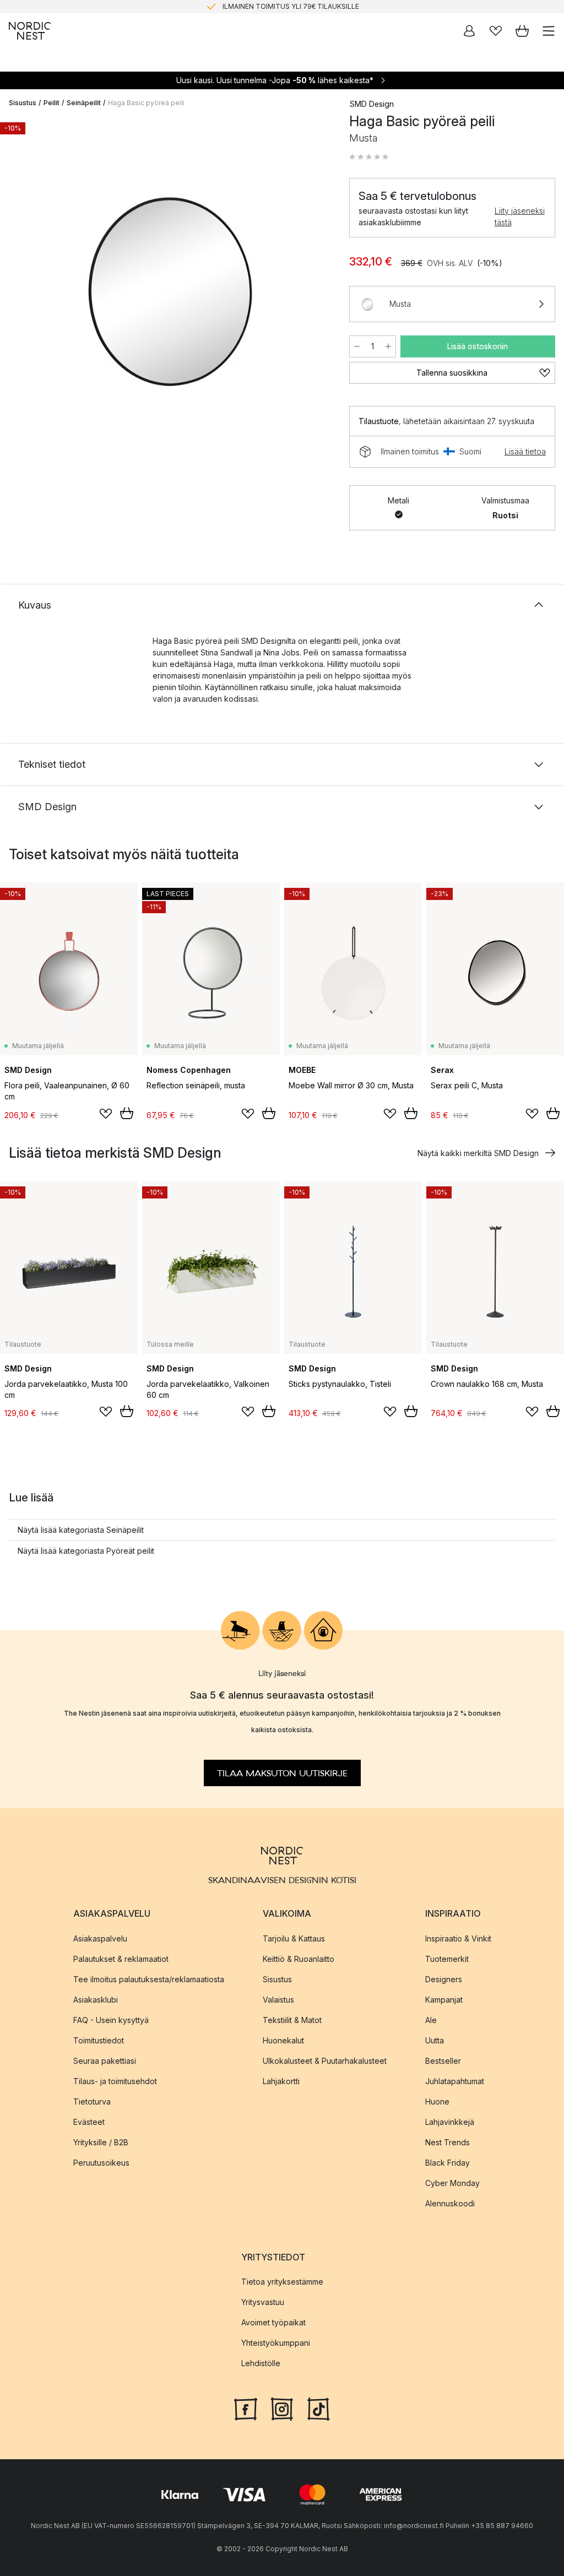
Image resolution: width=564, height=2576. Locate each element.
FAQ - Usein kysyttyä (111, 2020)
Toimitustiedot (99, 2040)
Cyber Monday (452, 2183)
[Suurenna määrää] (388, 346)
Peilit (51, 103)
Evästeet (89, 2122)
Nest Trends (448, 2142)
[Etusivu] (30, 31)
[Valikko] (549, 31)
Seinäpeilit (84, 103)
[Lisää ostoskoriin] (127, 1113)
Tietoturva (92, 2102)
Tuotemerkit (447, 1959)
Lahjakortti (281, 2081)
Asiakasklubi (96, 2000)
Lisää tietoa (525, 451)
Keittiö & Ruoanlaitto (299, 1959)
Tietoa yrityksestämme (282, 2282)
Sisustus (23, 103)
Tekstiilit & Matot (292, 2020)
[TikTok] (318, 2408)
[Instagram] (282, 2408)
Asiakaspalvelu (100, 1938)
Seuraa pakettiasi (105, 2061)
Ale (431, 2020)
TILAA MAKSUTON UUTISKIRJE (282, 1774)
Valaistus (278, 2000)
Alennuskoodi (450, 2203)
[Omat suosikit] (496, 31)
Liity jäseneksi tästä (520, 216)
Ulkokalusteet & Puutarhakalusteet (325, 2061)
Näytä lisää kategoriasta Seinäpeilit (81, 1530)
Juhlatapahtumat (455, 2081)
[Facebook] (246, 2408)
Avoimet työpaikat (273, 2322)
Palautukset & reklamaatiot (121, 1959)
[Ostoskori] (522, 31)
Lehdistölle (261, 2363)
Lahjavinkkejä (450, 2122)
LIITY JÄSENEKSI (259, 11)
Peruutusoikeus (101, 2163)
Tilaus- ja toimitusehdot (115, 2081)
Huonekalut (283, 2040)
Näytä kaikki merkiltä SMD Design (478, 1153)
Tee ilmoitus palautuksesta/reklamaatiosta (149, 1979)
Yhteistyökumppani (276, 2343)
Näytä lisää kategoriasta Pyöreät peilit (86, 1551)
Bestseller (443, 2061)
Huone (437, 2102)
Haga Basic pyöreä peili (146, 103)
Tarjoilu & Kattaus (294, 1938)
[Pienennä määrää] (357, 346)
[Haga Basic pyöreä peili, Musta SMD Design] (168, 285)
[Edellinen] (20, 286)
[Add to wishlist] (106, 1114)
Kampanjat (444, 2000)
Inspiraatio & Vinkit (458, 1938)
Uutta (435, 2040)
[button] (369, 157)
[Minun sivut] (469, 31)
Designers (444, 1979)
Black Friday (448, 2163)
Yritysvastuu (263, 2302)
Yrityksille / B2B (101, 2142)
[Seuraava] (316, 286)
